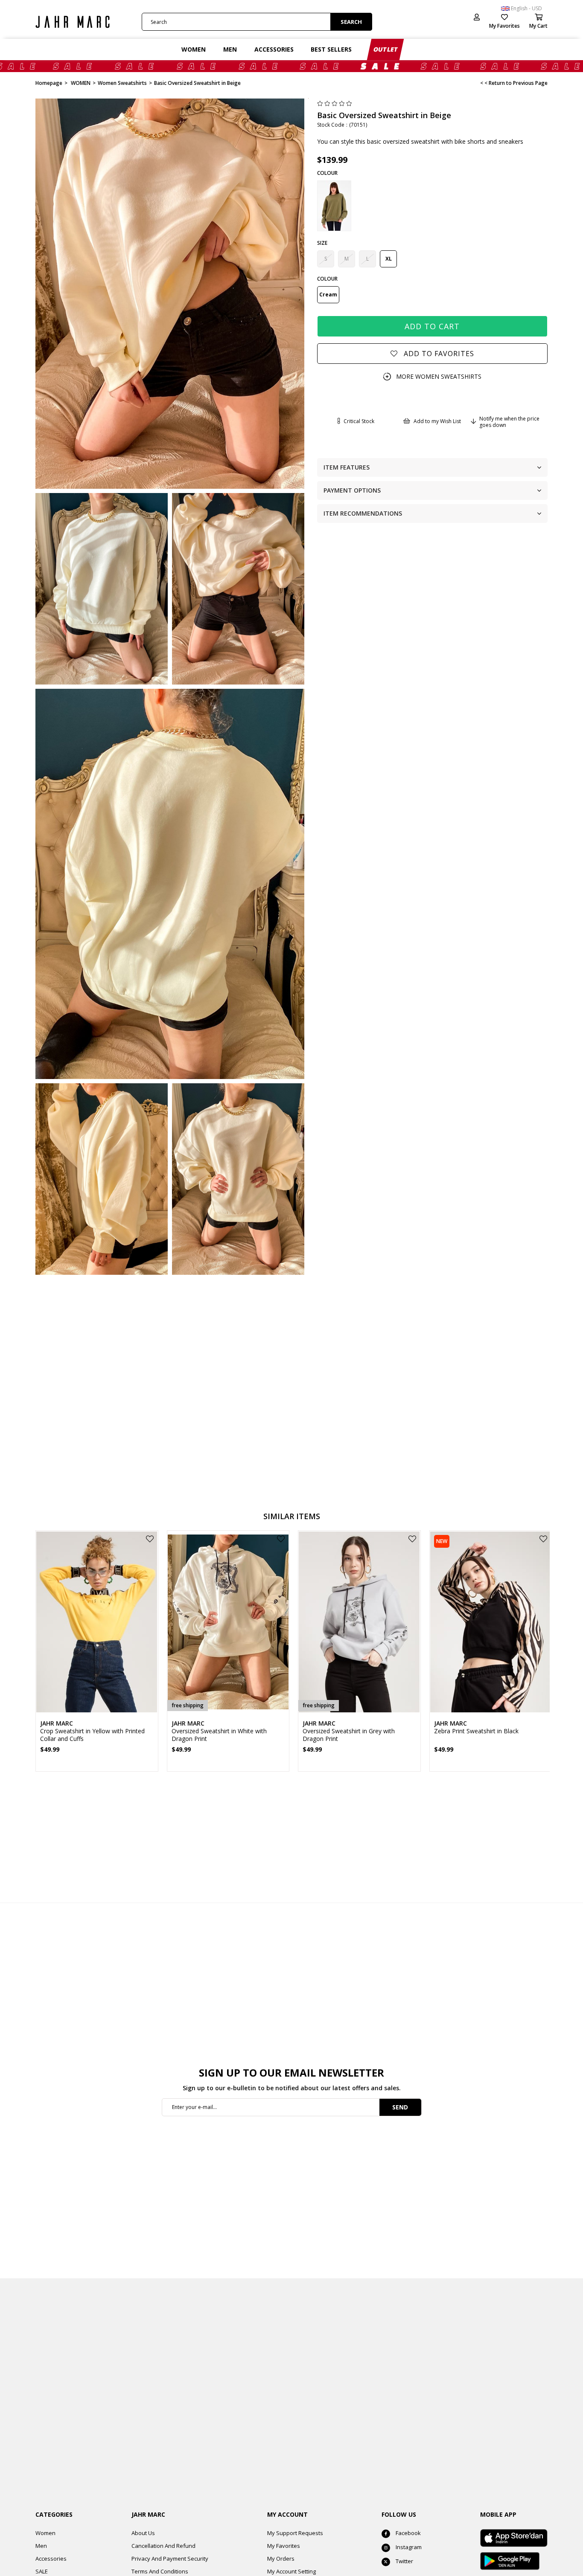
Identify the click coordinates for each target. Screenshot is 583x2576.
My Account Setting (291, 2571)
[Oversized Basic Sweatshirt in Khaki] (334, 206)
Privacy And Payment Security (170, 2559)
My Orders (281, 2559)
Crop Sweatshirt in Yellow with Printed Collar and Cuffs (92, 1735)
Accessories (51, 2559)
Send (400, 2107)
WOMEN (194, 49)
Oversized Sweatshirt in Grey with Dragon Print (349, 1735)
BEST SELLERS (331, 49)
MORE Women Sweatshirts (439, 376)
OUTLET (386, 49)
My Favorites (284, 2546)
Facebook (408, 2533)
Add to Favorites (150, 1539)
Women (45, 2533)
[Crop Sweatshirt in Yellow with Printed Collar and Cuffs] (97, 1622)
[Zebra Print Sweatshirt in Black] (491, 1622)
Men (41, 2546)
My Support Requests (295, 2533)
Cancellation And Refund (163, 2546)
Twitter (404, 2561)
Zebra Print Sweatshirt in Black (476, 1731)
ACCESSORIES (274, 49)
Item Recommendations (363, 513)
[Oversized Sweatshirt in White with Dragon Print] (228, 1622)
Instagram (409, 2547)
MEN (230, 49)
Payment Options (352, 490)
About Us (143, 2533)
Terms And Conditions (160, 2571)
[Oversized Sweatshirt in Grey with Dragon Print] (359, 1622)
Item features (347, 467)
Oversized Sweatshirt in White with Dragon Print (219, 1735)
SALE (42, 2571)
